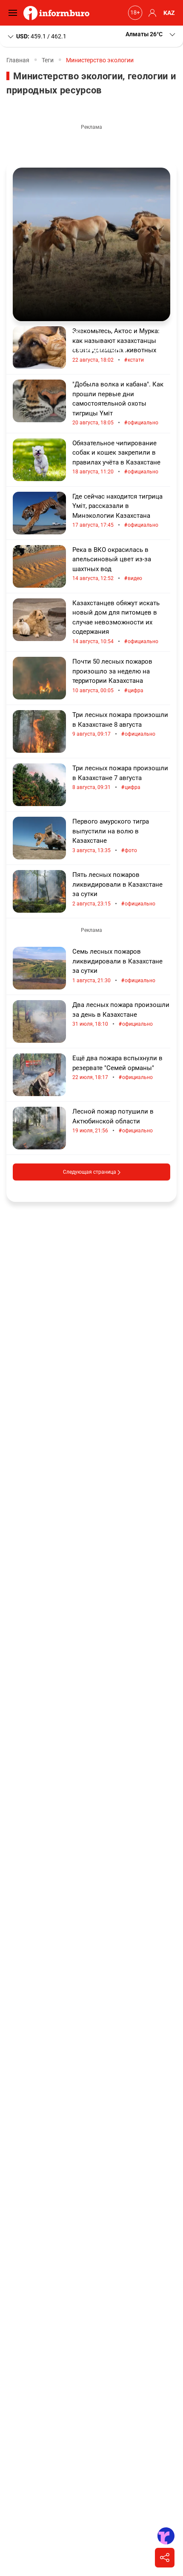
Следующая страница (90, 1172)
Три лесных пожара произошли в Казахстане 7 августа (120, 778)
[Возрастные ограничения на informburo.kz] (134, 13)
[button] (151, 34)
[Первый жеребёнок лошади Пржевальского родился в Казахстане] (91, 244)
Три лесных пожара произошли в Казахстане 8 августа (120, 724)
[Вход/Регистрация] (151, 13)
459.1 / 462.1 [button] (41, 36)
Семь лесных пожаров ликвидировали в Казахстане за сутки (117, 966)
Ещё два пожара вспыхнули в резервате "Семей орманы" (117, 1068)
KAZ (169, 13)
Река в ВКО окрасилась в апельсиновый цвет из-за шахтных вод (112, 564)
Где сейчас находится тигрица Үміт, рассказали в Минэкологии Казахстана (117, 511)
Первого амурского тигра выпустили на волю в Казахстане (111, 836)
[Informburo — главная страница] (59, 13)
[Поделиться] (165, 2558)
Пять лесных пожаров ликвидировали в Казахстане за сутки (117, 889)
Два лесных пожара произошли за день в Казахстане (121, 1014)
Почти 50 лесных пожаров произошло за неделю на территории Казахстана (112, 676)
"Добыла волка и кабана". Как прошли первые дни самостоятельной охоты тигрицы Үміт (118, 403)
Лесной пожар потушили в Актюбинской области (113, 1121)
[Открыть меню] (15, 13)
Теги (48, 60)
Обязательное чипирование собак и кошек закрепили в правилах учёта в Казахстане (116, 458)
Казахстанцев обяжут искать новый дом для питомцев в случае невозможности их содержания (116, 622)
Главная (18, 60)
